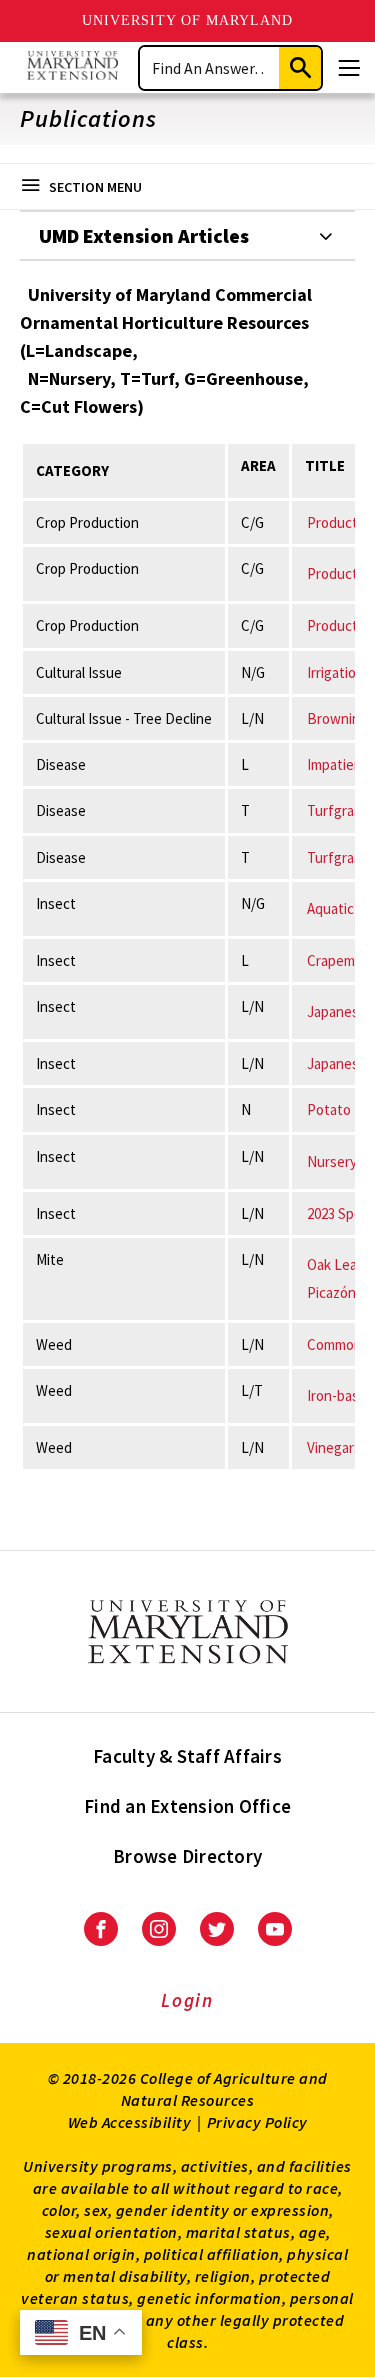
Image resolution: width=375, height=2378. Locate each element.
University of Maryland (187, 20)
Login (187, 2000)
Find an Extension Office (187, 1806)
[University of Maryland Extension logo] (72, 67)
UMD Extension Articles (144, 235)
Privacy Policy (257, 2122)
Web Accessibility (130, 2122)
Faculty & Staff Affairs (187, 1756)
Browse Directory (187, 1856)
